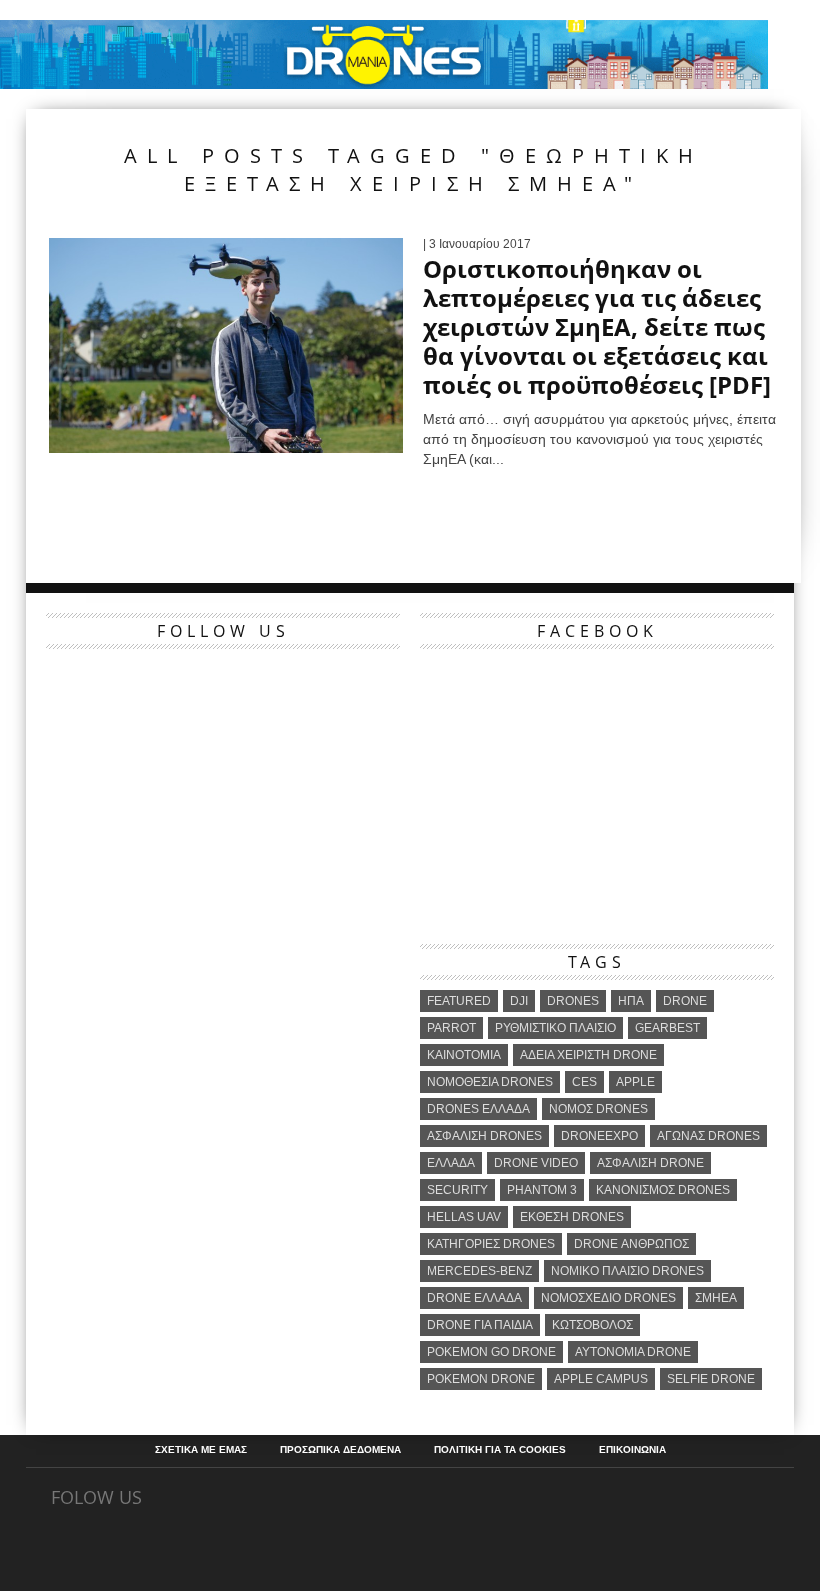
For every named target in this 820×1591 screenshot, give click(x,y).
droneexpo (599, 1136)
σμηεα (716, 1298)
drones (573, 1001)
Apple (635, 1082)
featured (459, 1001)
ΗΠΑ (631, 1001)
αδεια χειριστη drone (588, 1055)
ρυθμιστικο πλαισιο (555, 1028)
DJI (519, 1001)
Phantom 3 (542, 1190)
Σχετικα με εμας (201, 1450)
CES (584, 1082)
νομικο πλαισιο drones (627, 1271)
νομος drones (598, 1109)
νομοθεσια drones (490, 1082)
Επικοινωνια (632, 1450)
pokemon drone (481, 1379)
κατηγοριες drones (491, 1244)
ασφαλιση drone (650, 1163)
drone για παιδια (480, 1325)
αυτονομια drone (633, 1352)
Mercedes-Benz (479, 1271)
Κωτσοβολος (592, 1325)
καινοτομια (464, 1055)
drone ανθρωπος (631, 1244)
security (457, 1190)
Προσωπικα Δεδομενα (340, 1450)
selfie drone (711, 1379)
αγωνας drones (708, 1136)
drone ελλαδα (474, 1298)
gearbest (667, 1028)
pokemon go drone (491, 1352)
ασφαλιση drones (484, 1136)
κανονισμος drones (663, 1190)
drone (685, 1001)
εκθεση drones (572, 1217)
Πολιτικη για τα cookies (500, 1450)
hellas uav (464, 1217)
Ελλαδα (451, 1163)
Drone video (536, 1163)
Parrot (451, 1028)
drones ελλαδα (478, 1109)
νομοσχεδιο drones (608, 1298)
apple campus (601, 1379)
